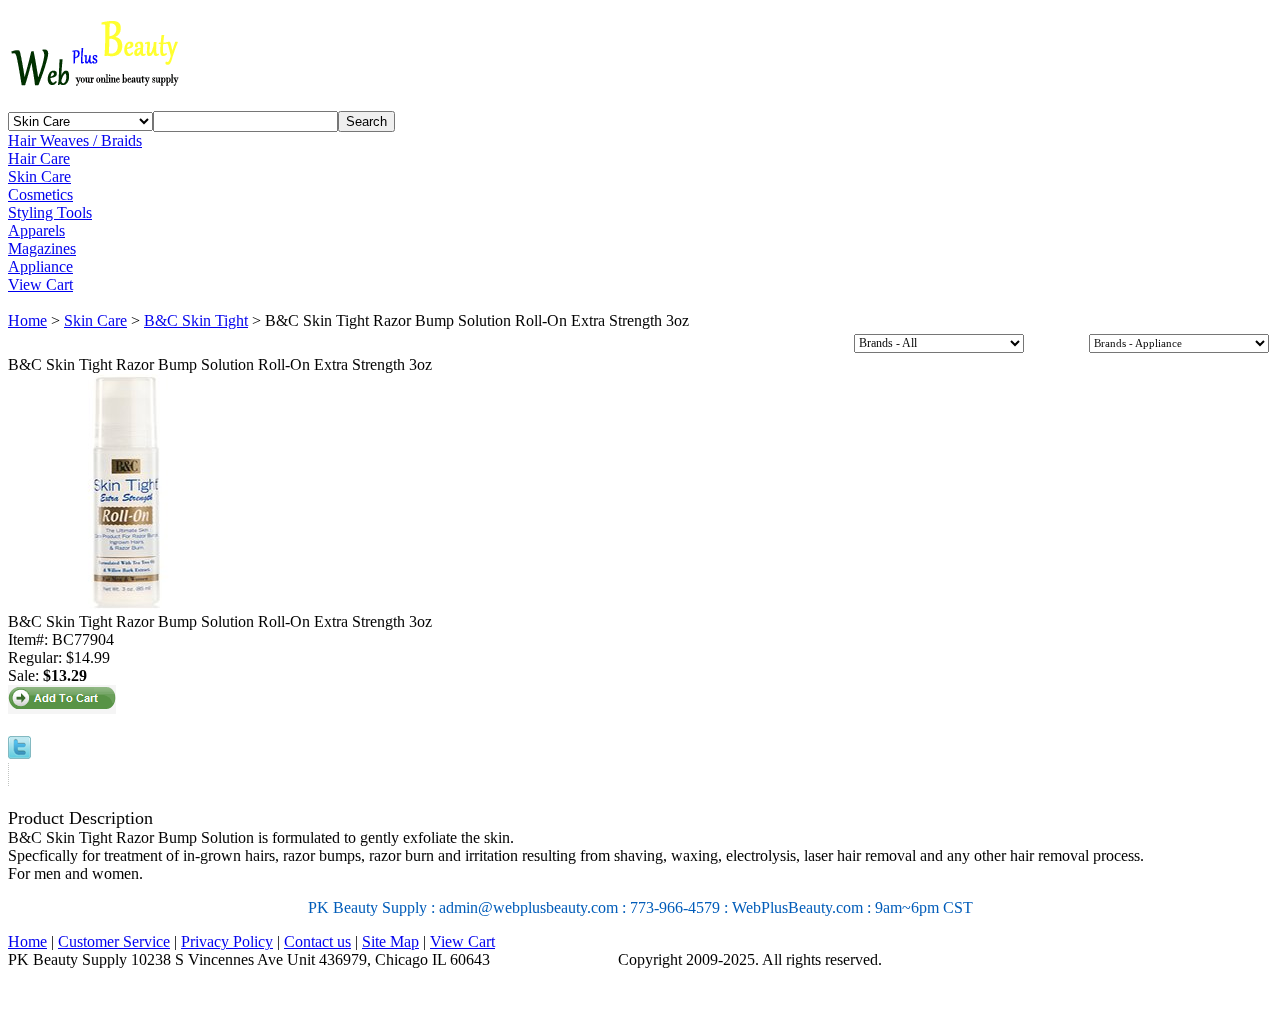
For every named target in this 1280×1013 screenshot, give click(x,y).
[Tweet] (19, 753)
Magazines (42, 248)
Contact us (317, 941)
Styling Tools (50, 212)
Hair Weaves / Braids (75, 140)
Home (27, 320)
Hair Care (39, 158)
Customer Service (114, 941)
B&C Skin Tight (196, 320)
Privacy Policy (227, 941)
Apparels (36, 230)
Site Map (390, 941)
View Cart (40, 284)
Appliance (40, 266)
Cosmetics (40, 194)
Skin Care (39, 176)
